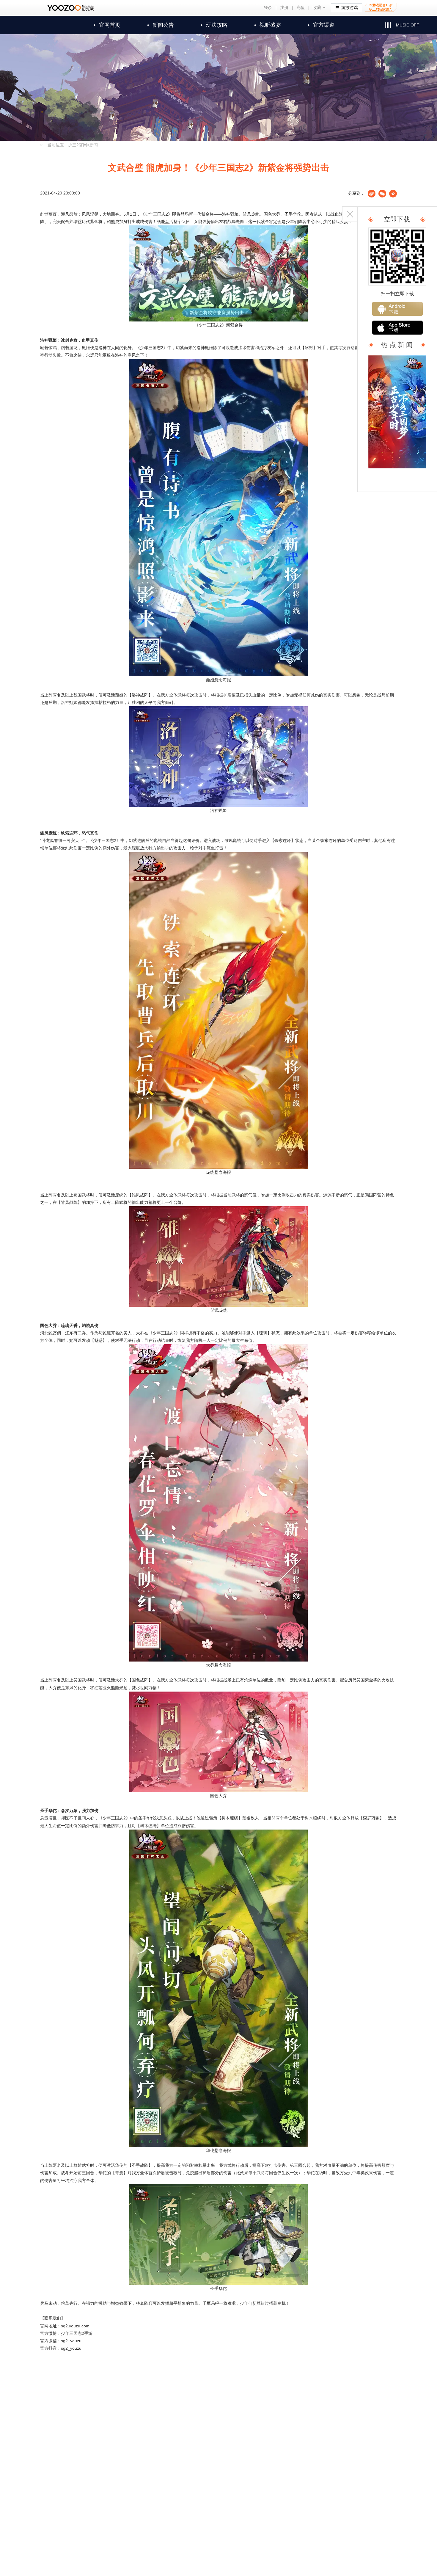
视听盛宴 (268, 25)
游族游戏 (350, 8)
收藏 (317, 8)
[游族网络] (71, 8)
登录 (268, 8)
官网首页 (107, 25)
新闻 (94, 145)
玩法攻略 (214, 25)
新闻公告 (161, 25)
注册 (284, 8)
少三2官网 (78, 145)
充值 (301, 8)
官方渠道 (321, 25)
